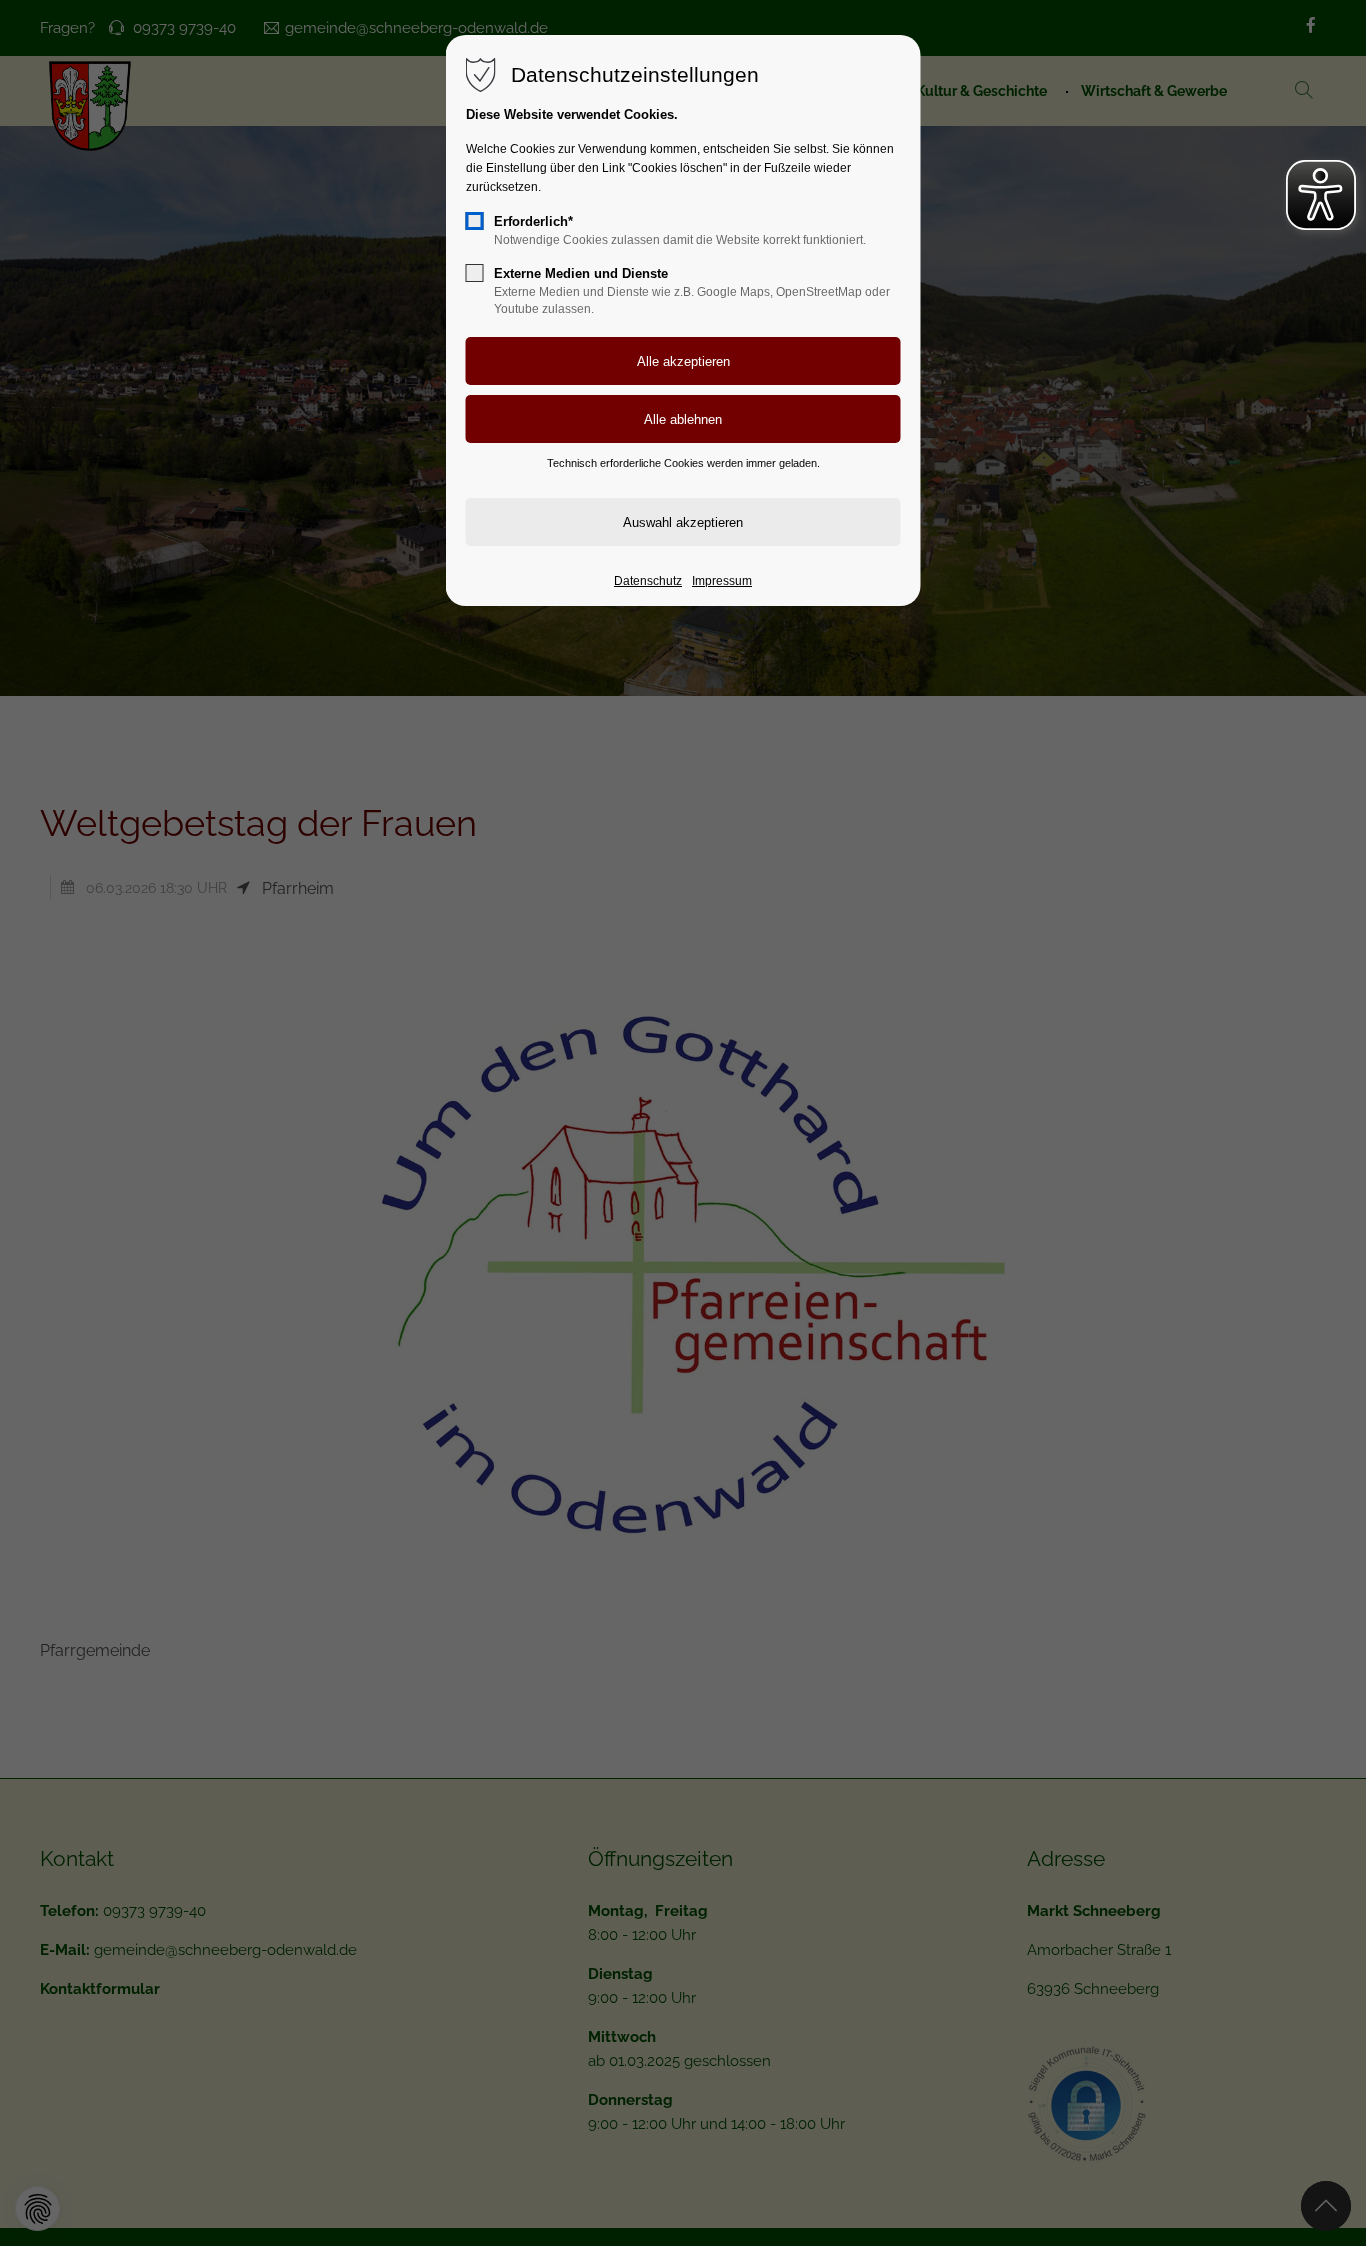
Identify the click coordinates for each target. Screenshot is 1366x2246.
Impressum (722, 581)
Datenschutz (648, 581)
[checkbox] (475, 221)
